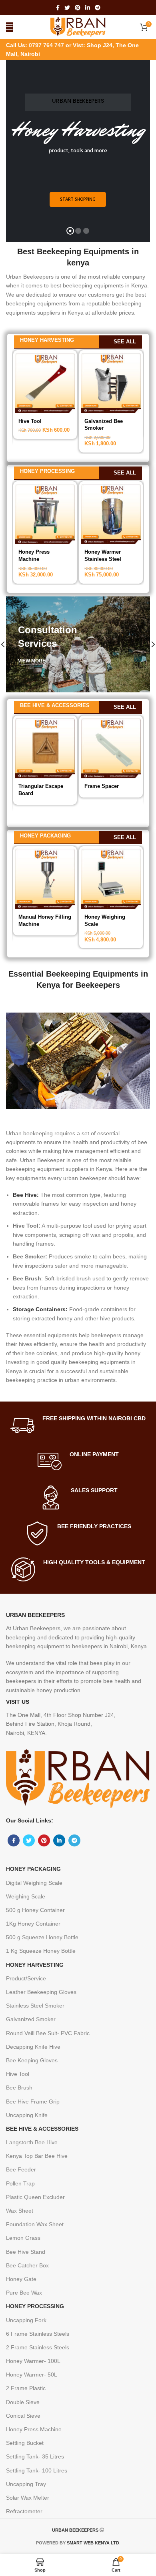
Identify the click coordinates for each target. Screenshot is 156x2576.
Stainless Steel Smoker (35, 2006)
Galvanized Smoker (31, 2019)
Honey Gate (21, 2279)
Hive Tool (30, 421)
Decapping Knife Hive (33, 2047)
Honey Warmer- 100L (33, 2361)
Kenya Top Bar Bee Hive (37, 2156)
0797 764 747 (47, 45)
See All (125, 342)
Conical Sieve (23, 2416)
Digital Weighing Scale (34, 1883)
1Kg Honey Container (33, 1924)
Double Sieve (23, 2402)
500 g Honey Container (35, 1910)
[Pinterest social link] (78, 8)
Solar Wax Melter (28, 2498)
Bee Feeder (21, 2169)
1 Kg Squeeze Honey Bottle (41, 1951)
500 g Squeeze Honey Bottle (42, 1937)
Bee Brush (19, 2088)
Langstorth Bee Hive (32, 2142)
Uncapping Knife (27, 2115)
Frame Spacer (102, 786)
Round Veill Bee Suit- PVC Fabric (48, 2033)
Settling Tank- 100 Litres (37, 2470)
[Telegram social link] (98, 8)
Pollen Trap (20, 2183)
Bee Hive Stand (26, 2252)
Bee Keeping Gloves (32, 2060)
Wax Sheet (20, 2211)
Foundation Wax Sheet (35, 2224)
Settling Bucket (25, 2443)
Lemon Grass (23, 2238)
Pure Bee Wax (24, 2293)
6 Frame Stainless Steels (38, 2334)
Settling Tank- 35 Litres (35, 2456)
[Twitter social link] (67, 8)
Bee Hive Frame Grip (33, 2101)
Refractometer (24, 2511)
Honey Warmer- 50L (32, 2375)
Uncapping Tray (26, 2484)
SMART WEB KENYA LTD (93, 2543)
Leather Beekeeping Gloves (41, 1992)
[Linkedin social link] (88, 8)
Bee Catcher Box (27, 2265)
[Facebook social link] (58, 8)
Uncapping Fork (26, 2320)
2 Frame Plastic (26, 2388)
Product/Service (26, 1978)
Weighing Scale (26, 1896)
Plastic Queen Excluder (35, 2197)
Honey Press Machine (34, 2429)
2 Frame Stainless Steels (38, 2347)
